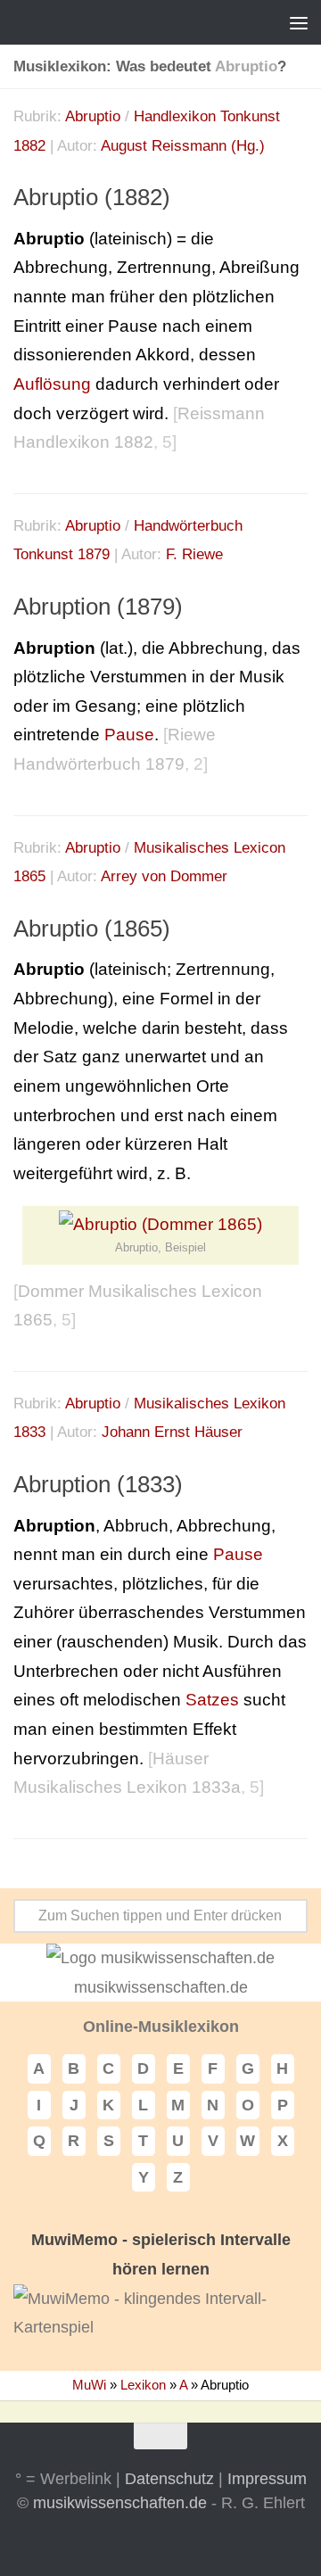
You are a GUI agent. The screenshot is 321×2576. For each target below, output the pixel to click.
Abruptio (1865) (92, 929)
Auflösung (52, 384)
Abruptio (93, 116)
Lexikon (143, 2385)
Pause (129, 735)
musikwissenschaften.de (120, 2503)
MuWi (89, 2385)
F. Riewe (194, 554)
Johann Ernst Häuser (172, 1432)
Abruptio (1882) (92, 197)
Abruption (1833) (98, 1484)
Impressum (267, 2479)
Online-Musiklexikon (161, 2027)
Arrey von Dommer (164, 876)
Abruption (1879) (98, 607)
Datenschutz (169, 2479)
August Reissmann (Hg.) (183, 146)
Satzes (212, 1700)
